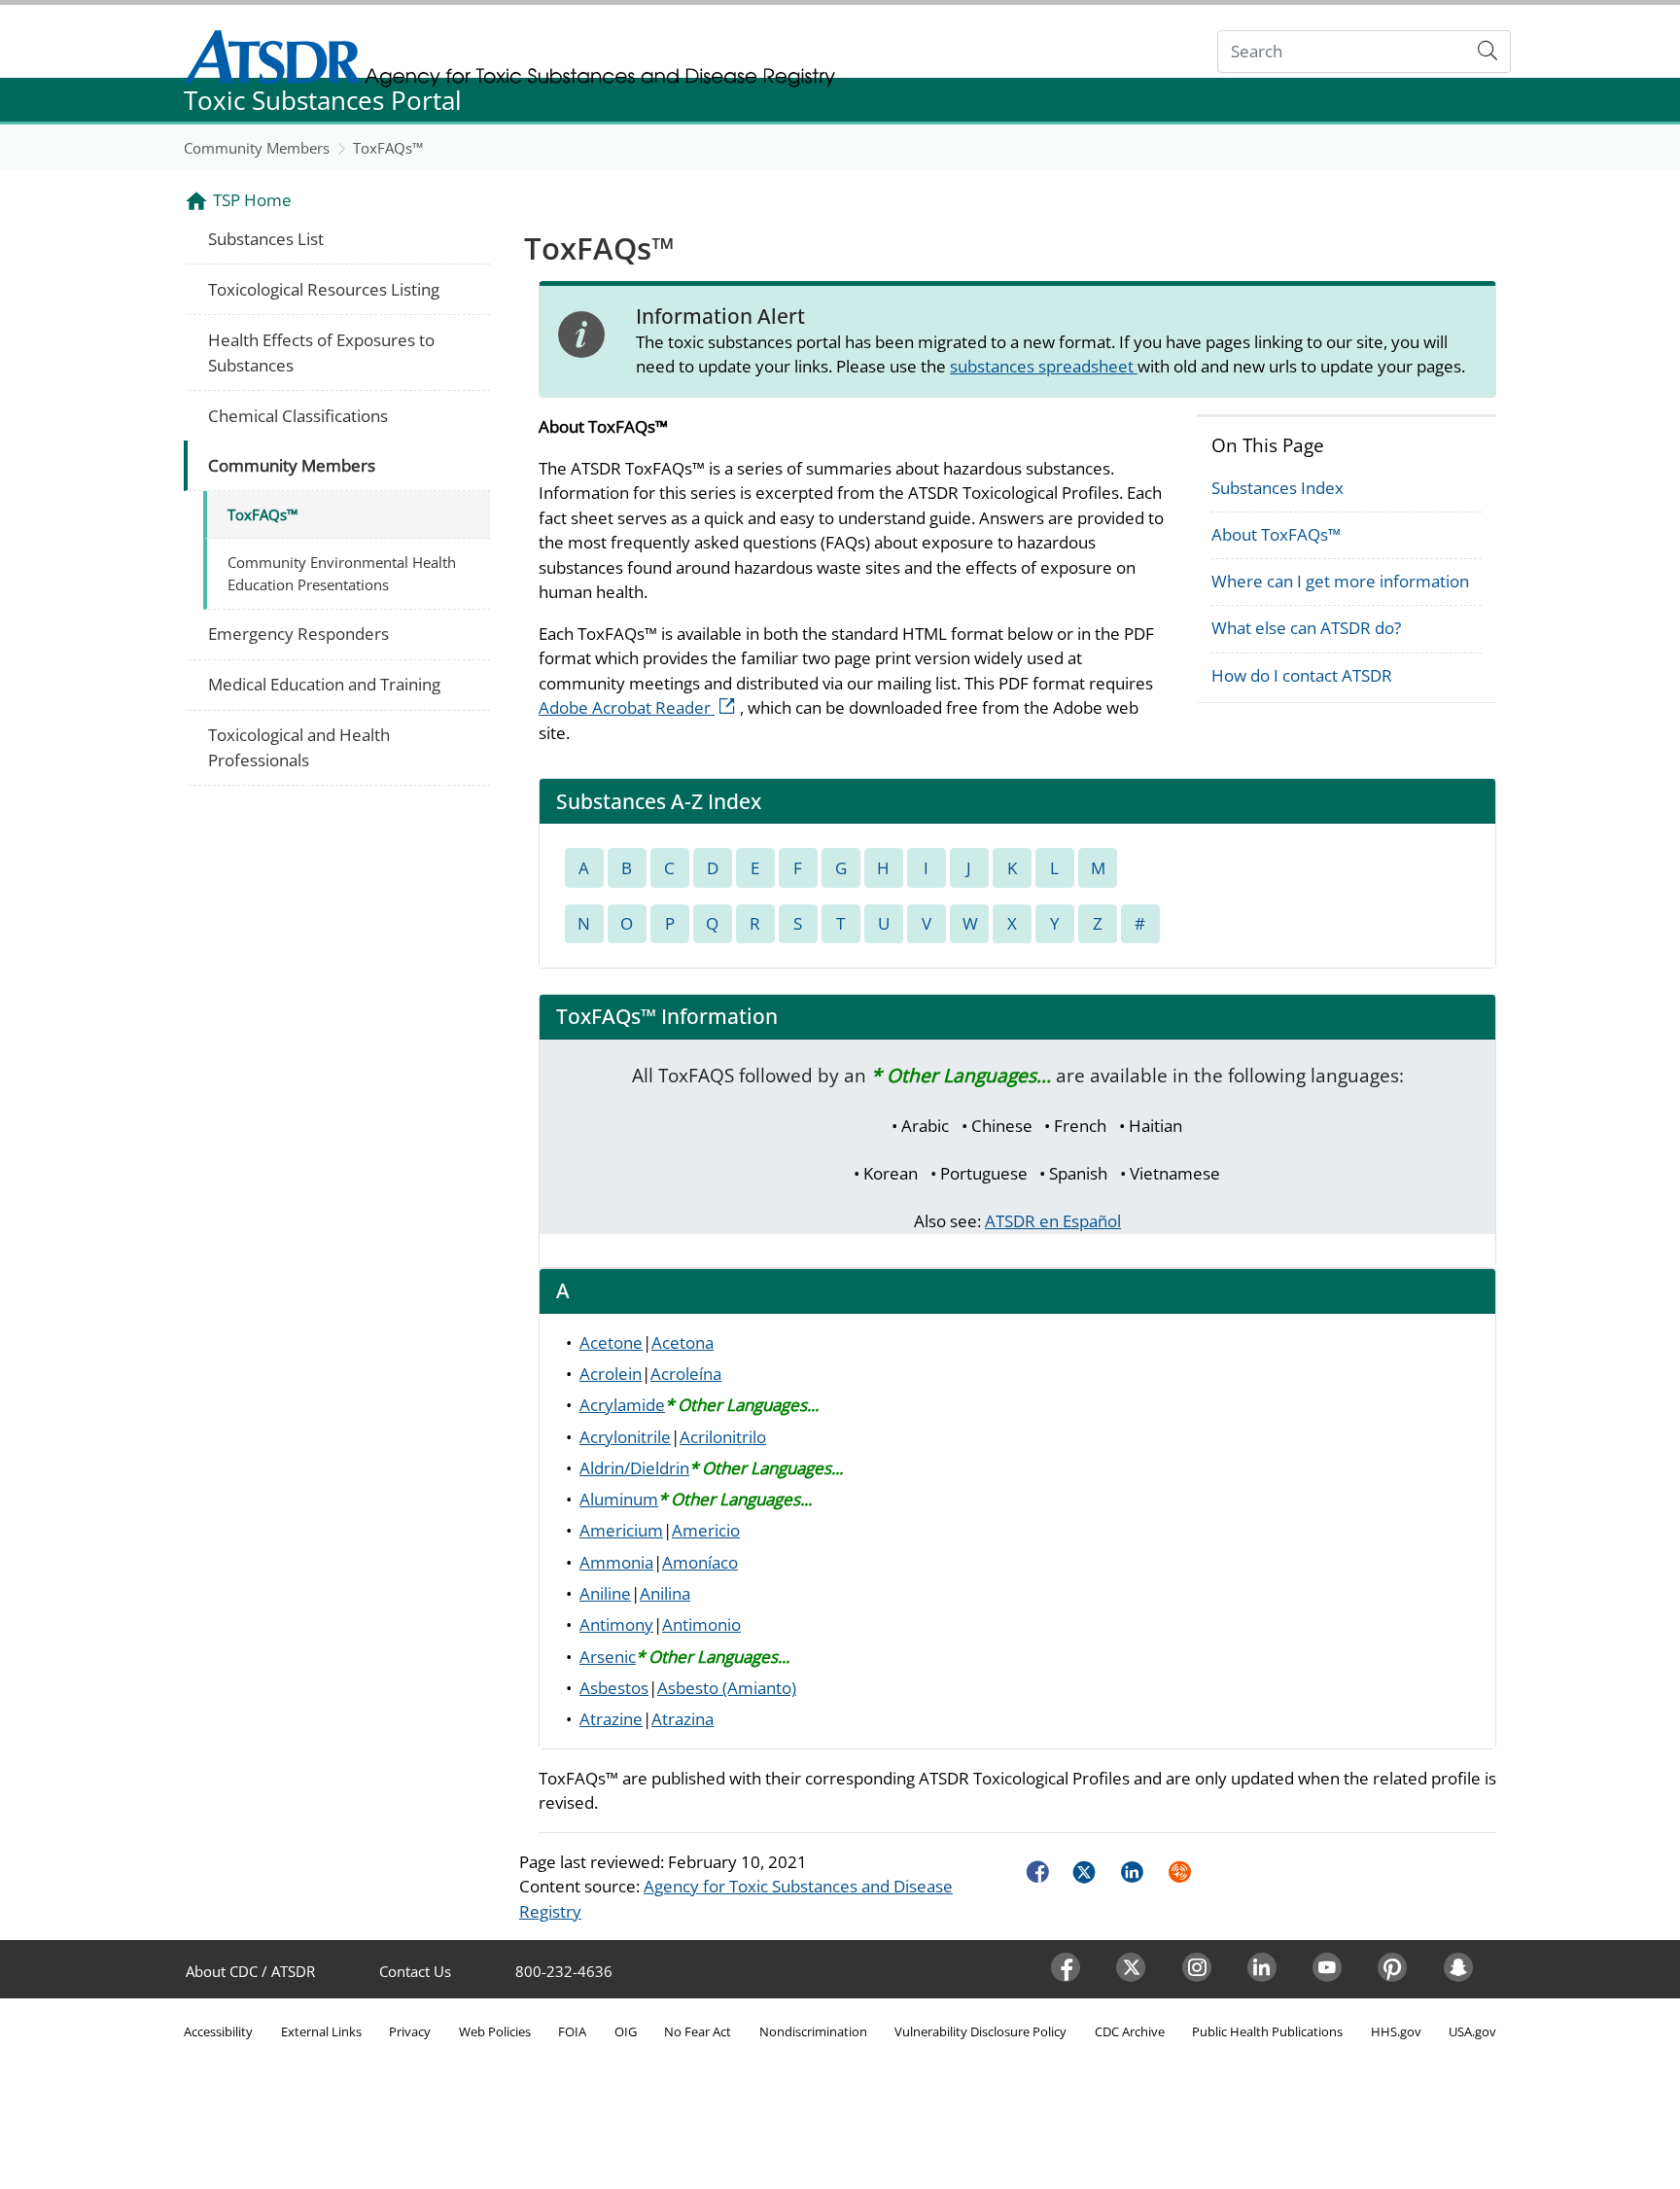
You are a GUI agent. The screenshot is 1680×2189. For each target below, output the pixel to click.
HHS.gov (1396, 2031)
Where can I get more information (1340, 581)
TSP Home (252, 200)
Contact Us (415, 1971)
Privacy (410, 2031)
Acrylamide (622, 1405)
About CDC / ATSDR (250, 1971)
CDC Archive (1130, 2031)
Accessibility (218, 2031)
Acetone (611, 1342)
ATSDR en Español (1053, 1221)
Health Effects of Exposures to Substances (321, 353)
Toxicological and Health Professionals (299, 747)
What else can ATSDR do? (1306, 628)
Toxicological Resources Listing (324, 289)
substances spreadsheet (1044, 366)
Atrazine (611, 1719)
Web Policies (495, 2031)
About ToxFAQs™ (1276, 534)
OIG (626, 2031)
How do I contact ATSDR (1302, 675)
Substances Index (1277, 488)
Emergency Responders (298, 634)
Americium (621, 1530)
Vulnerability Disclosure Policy (980, 2031)
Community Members (257, 148)
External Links (321, 2031)
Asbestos (614, 1688)
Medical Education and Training (324, 684)
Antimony (616, 1624)
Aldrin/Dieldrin (634, 1468)
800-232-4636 (564, 1971)
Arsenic (608, 1657)
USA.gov (1472, 2031)
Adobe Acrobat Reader (639, 707)
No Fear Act (698, 2031)
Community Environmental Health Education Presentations (342, 573)
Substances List (266, 239)
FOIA (572, 2031)
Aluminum (619, 1499)
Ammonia (616, 1562)
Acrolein (611, 1374)
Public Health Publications (1267, 2031)
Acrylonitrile (625, 1437)
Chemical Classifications (298, 416)
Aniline (605, 1593)
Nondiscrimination (813, 2031)
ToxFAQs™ (388, 148)
